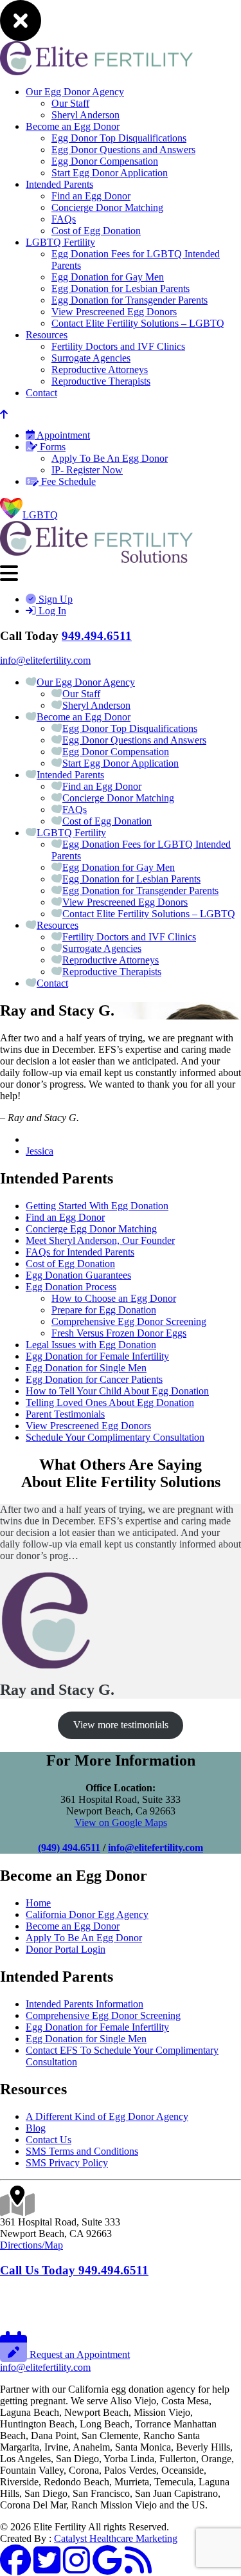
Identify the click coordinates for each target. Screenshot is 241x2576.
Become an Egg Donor (73, 126)
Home (38, 1903)
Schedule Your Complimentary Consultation (115, 1437)
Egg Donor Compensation (105, 161)
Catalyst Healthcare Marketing (116, 2538)
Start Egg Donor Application (110, 173)
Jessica (40, 1151)
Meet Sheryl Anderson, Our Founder (100, 1240)
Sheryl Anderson (85, 115)
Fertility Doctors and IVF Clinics (118, 346)
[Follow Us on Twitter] (47, 2568)
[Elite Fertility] (96, 559)
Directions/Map (31, 2245)
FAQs (64, 219)
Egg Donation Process (71, 1287)
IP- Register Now (87, 470)
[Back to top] (4, 415)
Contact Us (49, 2140)
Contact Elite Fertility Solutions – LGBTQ (138, 323)
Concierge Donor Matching (107, 207)
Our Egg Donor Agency (75, 92)
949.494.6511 (97, 636)
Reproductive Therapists (101, 381)
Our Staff (70, 103)
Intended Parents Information (85, 2004)
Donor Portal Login (66, 1949)
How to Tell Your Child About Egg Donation (117, 1391)
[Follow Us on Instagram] (76, 2568)
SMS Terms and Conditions (82, 2151)
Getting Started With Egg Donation (97, 1206)
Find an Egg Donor (91, 196)
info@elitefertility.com (45, 660)
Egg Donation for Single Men (86, 1368)
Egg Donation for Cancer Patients (94, 1379)
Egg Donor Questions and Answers (123, 150)
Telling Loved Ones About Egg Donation (110, 1402)
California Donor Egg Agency (87, 1914)
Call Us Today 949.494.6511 (74, 2270)
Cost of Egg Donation (96, 231)
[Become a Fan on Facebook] (15, 2568)
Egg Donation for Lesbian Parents (121, 288)
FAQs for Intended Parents (80, 1252)
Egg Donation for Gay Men (108, 277)
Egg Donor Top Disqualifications (119, 138)
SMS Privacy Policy (67, 2163)
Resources (47, 335)
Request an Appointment (78, 2354)
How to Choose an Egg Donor (114, 1298)
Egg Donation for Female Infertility (97, 1356)
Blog (36, 2128)
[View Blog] (138, 2568)
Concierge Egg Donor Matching (91, 1229)
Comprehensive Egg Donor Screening (129, 1321)
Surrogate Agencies (91, 358)
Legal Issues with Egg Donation (91, 1345)
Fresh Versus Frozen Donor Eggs (119, 1333)
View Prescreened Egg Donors (114, 312)
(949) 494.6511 (69, 1848)
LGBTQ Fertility (60, 242)
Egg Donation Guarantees (78, 1275)
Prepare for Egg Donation (104, 1310)
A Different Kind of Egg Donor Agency (107, 2116)
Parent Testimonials (65, 1414)
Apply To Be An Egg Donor (110, 458)
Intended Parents (59, 184)
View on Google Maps (121, 1822)
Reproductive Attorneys (100, 370)
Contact (41, 393)
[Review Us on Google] (107, 2568)
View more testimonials (121, 1725)
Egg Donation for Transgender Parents (129, 300)
